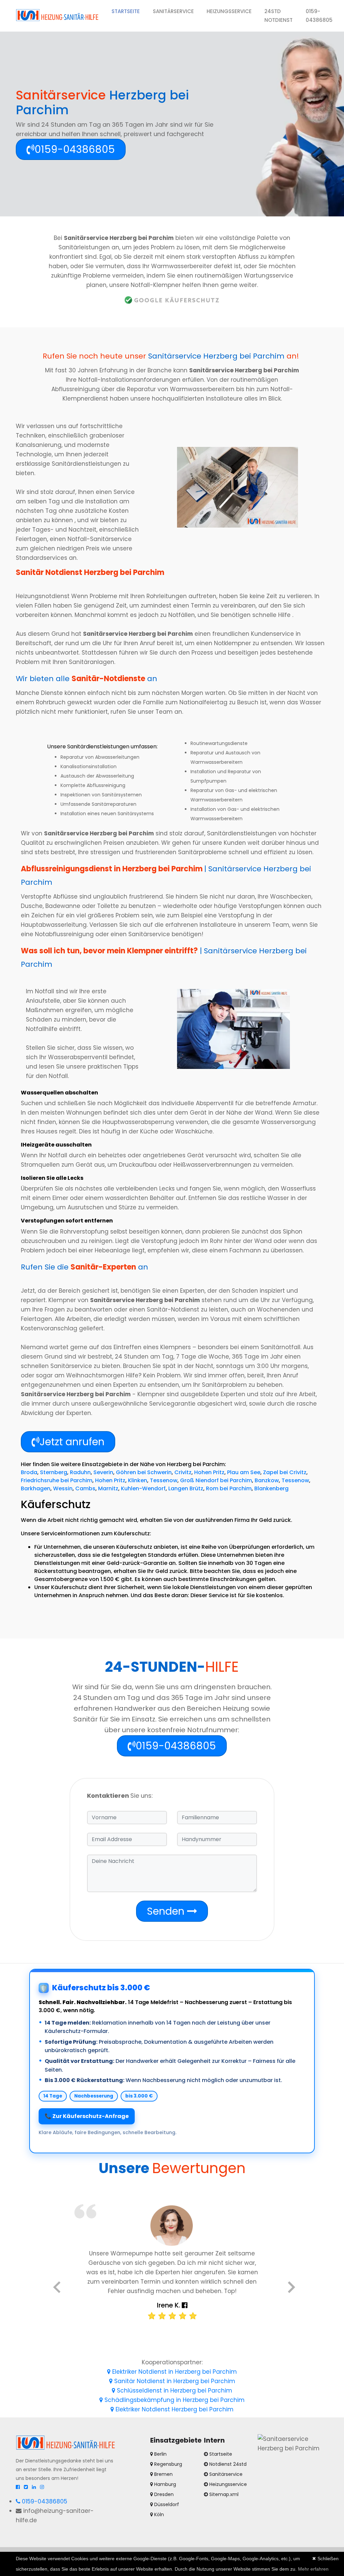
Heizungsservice (229, 11)
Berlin (160, 2454)
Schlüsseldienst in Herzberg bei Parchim (174, 2391)
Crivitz (183, 1472)
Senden (167, 1911)
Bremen (163, 2474)
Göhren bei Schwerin (144, 1472)
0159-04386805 (319, 16)
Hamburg (164, 2484)
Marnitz (108, 1488)
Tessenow (164, 1480)
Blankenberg (271, 1488)
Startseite (129, 11)
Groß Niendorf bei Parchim (216, 1480)
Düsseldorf (166, 2504)
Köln (158, 2515)
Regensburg (167, 2464)
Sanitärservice (173, 11)
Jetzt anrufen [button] (72, 1442)
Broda (29, 1472)
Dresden (163, 2494)
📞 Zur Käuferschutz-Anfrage (87, 2116)
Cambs (85, 1488)
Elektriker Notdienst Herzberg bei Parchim (174, 2409)
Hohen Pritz (209, 1472)
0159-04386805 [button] (75, 149)
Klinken (138, 1480)
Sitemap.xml (224, 2494)
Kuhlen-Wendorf (143, 1488)
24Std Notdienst (278, 16)
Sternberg (54, 1472)
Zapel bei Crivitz (285, 1472)
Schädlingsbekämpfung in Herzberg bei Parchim (174, 2400)
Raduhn (80, 1472)
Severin (103, 1472)
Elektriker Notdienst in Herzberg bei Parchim (174, 2372)
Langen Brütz (186, 1488)
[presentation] (57, 2289)
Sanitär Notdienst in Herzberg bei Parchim (174, 2381)
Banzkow (267, 1480)
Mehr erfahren (313, 2569)
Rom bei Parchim (229, 1488)
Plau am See (244, 1472)
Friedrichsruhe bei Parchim (57, 1480)
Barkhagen (36, 1488)
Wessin (63, 1488)
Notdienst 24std (228, 2464)
